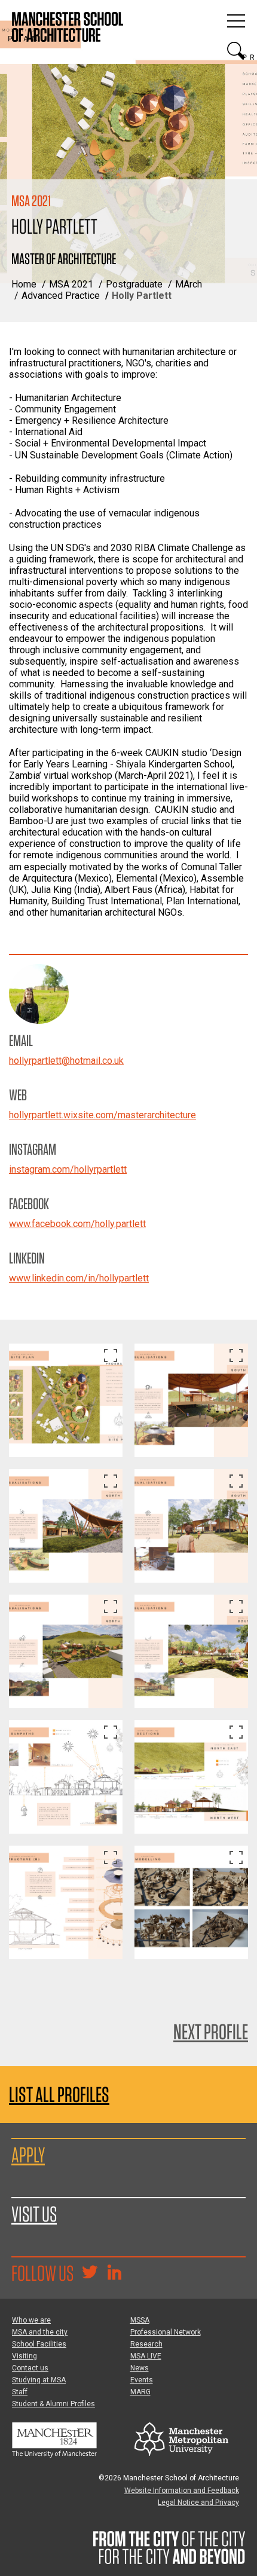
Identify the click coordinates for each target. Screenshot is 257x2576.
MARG (140, 2392)
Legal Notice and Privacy (198, 2502)
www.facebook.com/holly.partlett (77, 1224)
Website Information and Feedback (182, 2491)
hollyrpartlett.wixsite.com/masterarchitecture (103, 1115)
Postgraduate (134, 284)
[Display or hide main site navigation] (236, 21)
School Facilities (39, 2344)
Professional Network (166, 2332)
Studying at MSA (39, 2380)
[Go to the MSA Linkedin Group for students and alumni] (114, 2274)
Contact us (30, 2368)
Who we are (31, 2320)
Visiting (25, 2356)
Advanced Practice (61, 296)
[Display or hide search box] (236, 51)
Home (24, 284)
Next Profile (211, 2032)
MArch (189, 284)
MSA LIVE (146, 2356)
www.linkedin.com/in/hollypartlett (79, 1278)
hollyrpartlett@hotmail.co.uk (66, 1061)
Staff (20, 2392)
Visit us (34, 2214)
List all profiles (59, 2095)
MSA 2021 (71, 284)
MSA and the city (40, 2332)
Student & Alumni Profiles (53, 2404)
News (140, 2368)
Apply (28, 2155)
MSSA (140, 2320)
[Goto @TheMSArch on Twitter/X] (90, 2274)
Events (142, 2380)
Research (146, 2344)
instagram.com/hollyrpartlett (68, 1169)
